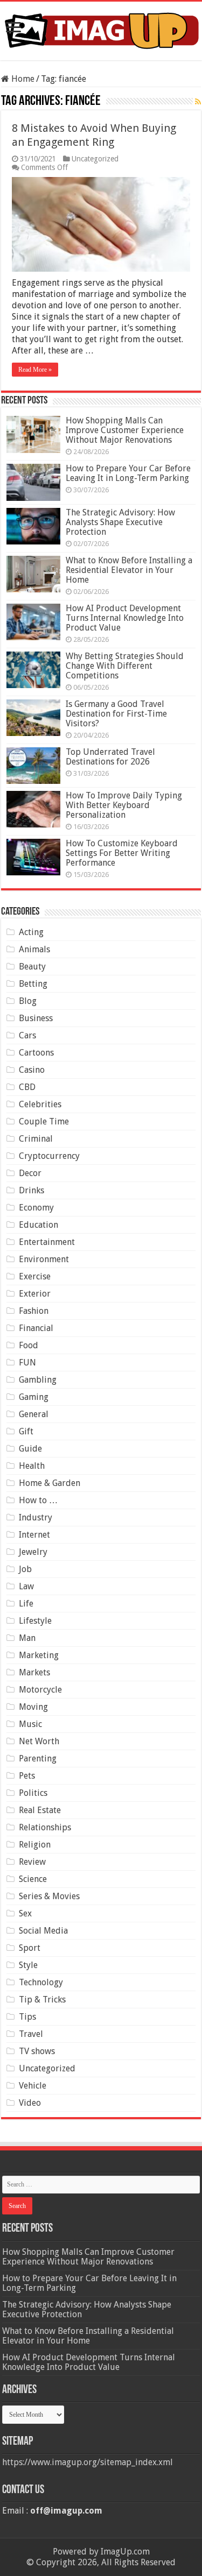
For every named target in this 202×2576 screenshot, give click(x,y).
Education (39, 1225)
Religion (35, 1845)
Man (27, 1638)
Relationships (45, 1827)
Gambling (38, 1380)
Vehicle (33, 2086)
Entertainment (47, 1242)
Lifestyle (35, 1621)
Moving (33, 1707)
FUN (27, 1363)
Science (33, 1879)
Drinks (32, 1190)
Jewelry (33, 1552)
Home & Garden (50, 1483)
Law (26, 1586)
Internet (34, 1535)
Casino (32, 1070)
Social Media (43, 1931)
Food (29, 1345)
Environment (44, 1259)
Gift (26, 1431)
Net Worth (39, 1741)
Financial (36, 1328)
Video (30, 2103)
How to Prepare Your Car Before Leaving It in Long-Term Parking (128, 473)
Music (30, 1724)
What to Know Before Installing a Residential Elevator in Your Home (129, 570)
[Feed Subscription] (198, 102)
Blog (28, 1001)
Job (25, 1569)
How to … (38, 1500)
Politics (33, 1793)
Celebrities (40, 1104)
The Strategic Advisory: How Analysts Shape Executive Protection (120, 522)
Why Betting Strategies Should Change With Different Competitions (125, 666)
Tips (27, 2017)
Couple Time (44, 1121)
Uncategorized (95, 159)
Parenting (38, 1758)
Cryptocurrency (49, 1156)
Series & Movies (49, 1896)
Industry (36, 1517)
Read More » (35, 370)
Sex (25, 1913)
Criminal (36, 1139)
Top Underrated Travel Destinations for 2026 (110, 757)
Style (28, 1965)
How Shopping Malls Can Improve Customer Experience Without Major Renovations (125, 430)
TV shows (37, 2051)
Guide (30, 1449)
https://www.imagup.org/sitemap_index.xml (88, 2462)
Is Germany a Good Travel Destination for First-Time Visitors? (116, 714)
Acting (31, 932)
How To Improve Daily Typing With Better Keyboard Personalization (124, 805)
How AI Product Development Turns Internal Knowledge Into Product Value (125, 618)
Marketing (39, 1655)
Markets (34, 1672)
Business (36, 1018)
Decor (30, 1173)
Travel (31, 2034)
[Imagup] (101, 29)
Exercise (35, 1276)
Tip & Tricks (42, 2000)
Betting (33, 984)
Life (26, 1604)
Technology (41, 1982)
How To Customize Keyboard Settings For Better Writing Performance (122, 853)
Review (32, 1862)
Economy (36, 1208)
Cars (27, 1035)
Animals (34, 949)
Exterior (35, 1294)
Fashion (34, 1311)
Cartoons (36, 1053)
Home (22, 79)
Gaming (34, 1397)
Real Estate (40, 1810)
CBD (27, 1087)
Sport (30, 1948)
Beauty (32, 967)
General (34, 1414)
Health (32, 1466)
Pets (27, 1776)
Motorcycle (40, 1690)
